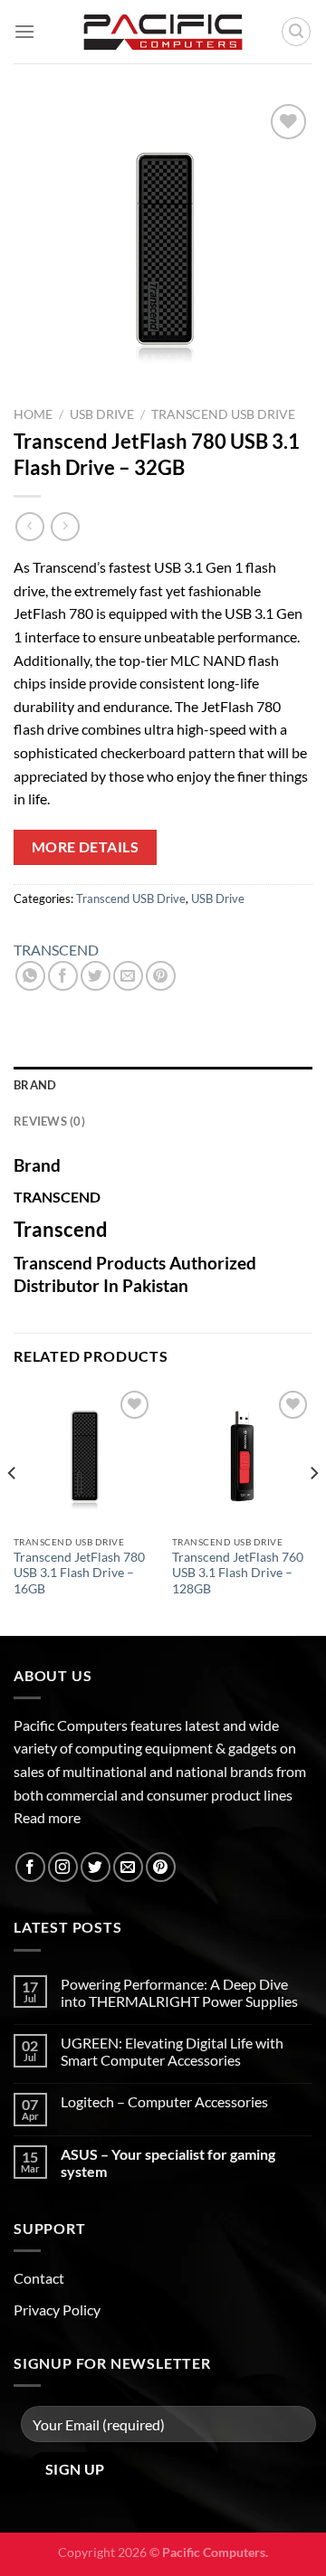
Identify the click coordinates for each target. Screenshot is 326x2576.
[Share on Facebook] (63, 976)
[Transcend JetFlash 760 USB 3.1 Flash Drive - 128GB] (242, 1456)
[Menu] (24, 31)
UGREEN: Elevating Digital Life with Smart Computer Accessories (172, 2051)
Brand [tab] (35, 1085)
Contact (39, 2278)
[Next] (313, 1509)
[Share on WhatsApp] (30, 976)
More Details (86, 847)
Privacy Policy (57, 2310)
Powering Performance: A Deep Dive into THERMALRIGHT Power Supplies (179, 1992)
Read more (47, 1817)
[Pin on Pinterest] (161, 976)
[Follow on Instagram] (63, 1867)
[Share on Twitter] (96, 976)
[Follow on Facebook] (30, 1867)
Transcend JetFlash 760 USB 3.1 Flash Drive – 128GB (238, 1573)
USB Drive (102, 414)
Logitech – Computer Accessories (164, 2101)
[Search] (296, 32)
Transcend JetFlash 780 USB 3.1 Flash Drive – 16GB (79, 1573)
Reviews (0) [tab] (49, 1121)
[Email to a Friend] (128, 976)
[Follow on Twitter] (96, 1867)
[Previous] (13, 1509)
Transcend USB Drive (223, 414)
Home (33, 414)
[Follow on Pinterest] (161, 1867)
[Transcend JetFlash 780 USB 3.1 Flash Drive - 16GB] (84, 1456)
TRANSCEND (56, 950)
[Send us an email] (128, 1867)
